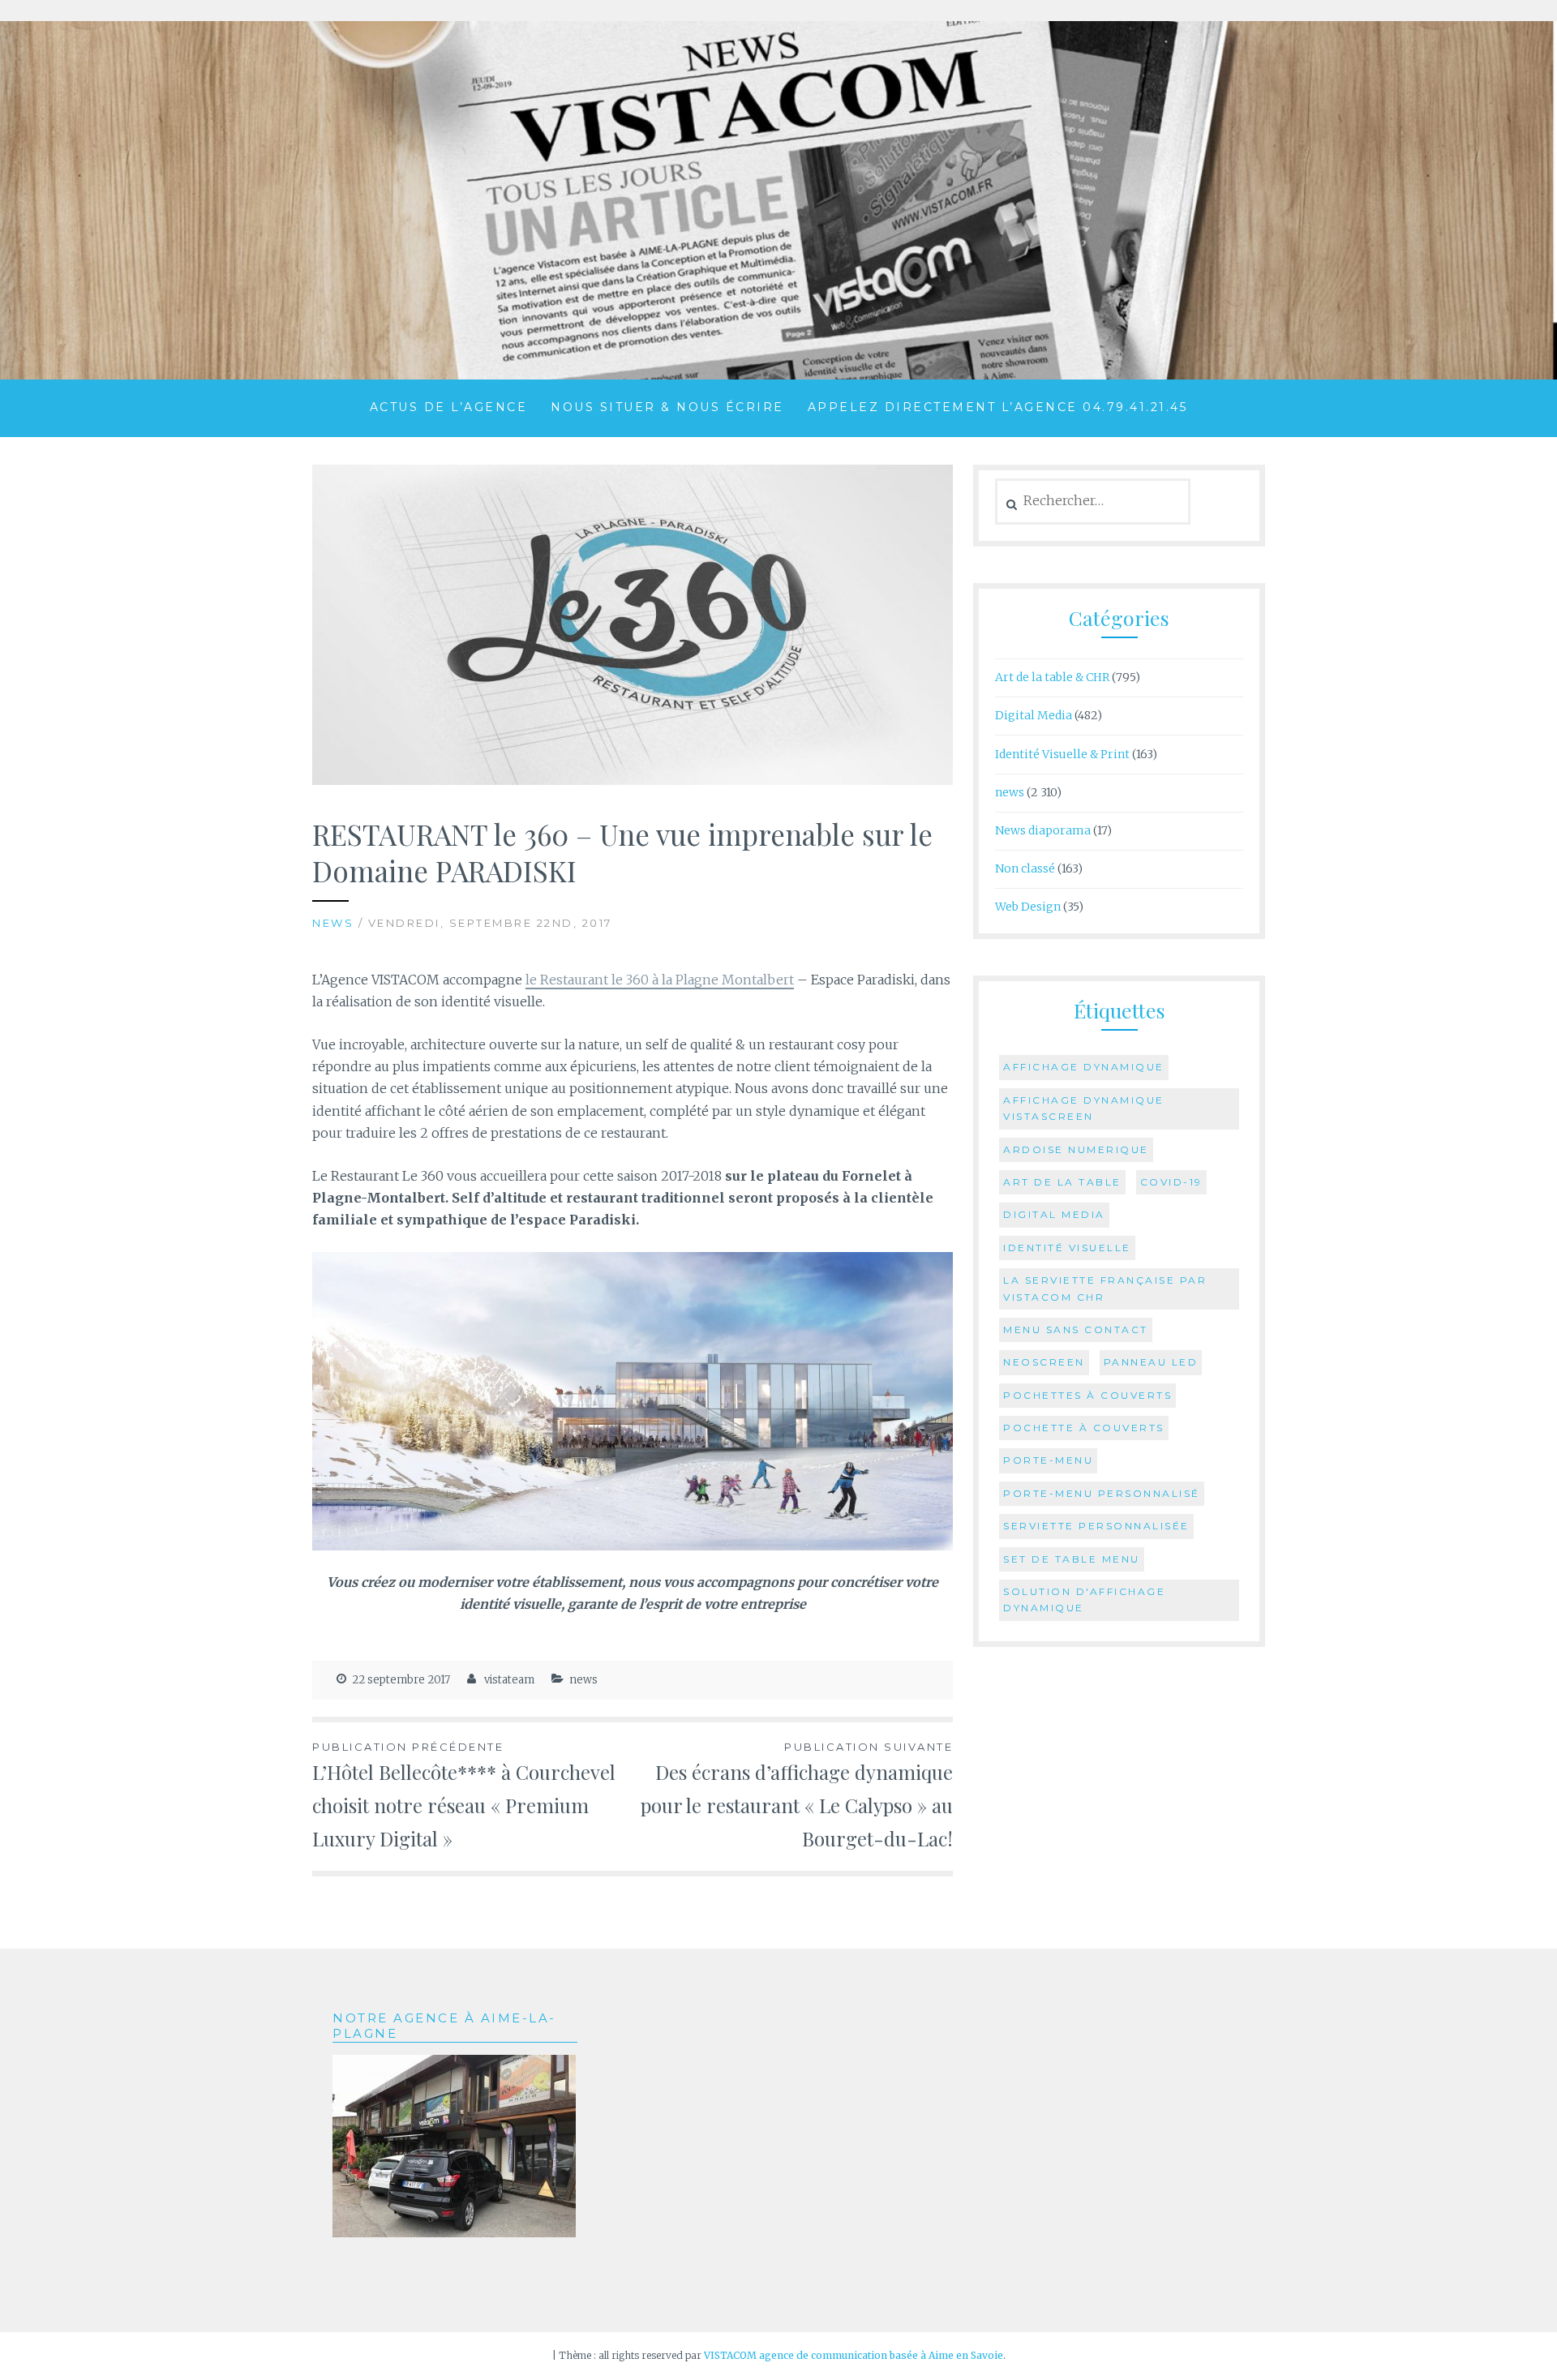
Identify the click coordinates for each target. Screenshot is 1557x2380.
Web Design (1028, 907)
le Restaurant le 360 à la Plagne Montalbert (660, 980)
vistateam (509, 1680)
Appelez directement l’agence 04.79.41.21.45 (998, 407)
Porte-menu (1048, 1460)
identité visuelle (1067, 1248)
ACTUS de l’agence (449, 407)
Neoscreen (1044, 1362)
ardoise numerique (1076, 1149)
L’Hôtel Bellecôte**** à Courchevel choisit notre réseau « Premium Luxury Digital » (464, 1796)
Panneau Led (1151, 1362)
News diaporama (1043, 830)
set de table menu (1072, 1559)
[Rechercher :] (1093, 501)
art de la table (1062, 1182)
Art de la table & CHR (1052, 677)
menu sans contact (1076, 1329)
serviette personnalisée (1096, 1526)
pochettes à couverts (1087, 1395)
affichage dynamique (1084, 1067)
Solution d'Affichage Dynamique (1084, 1600)
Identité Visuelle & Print (1062, 754)
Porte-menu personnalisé (1102, 1493)
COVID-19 (1171, 1182)
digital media (1054, 1214)
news (333, 923)
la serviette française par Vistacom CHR (1105, 1288)
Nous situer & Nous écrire (667, 407)
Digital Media (1034, 715)
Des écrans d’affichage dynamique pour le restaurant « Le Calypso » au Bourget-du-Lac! (797, 1796)
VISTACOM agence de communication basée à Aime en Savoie (854, 2355)
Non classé (1025, 868)
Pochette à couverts (1084, 1428)
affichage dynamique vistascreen (1084, 1108)
